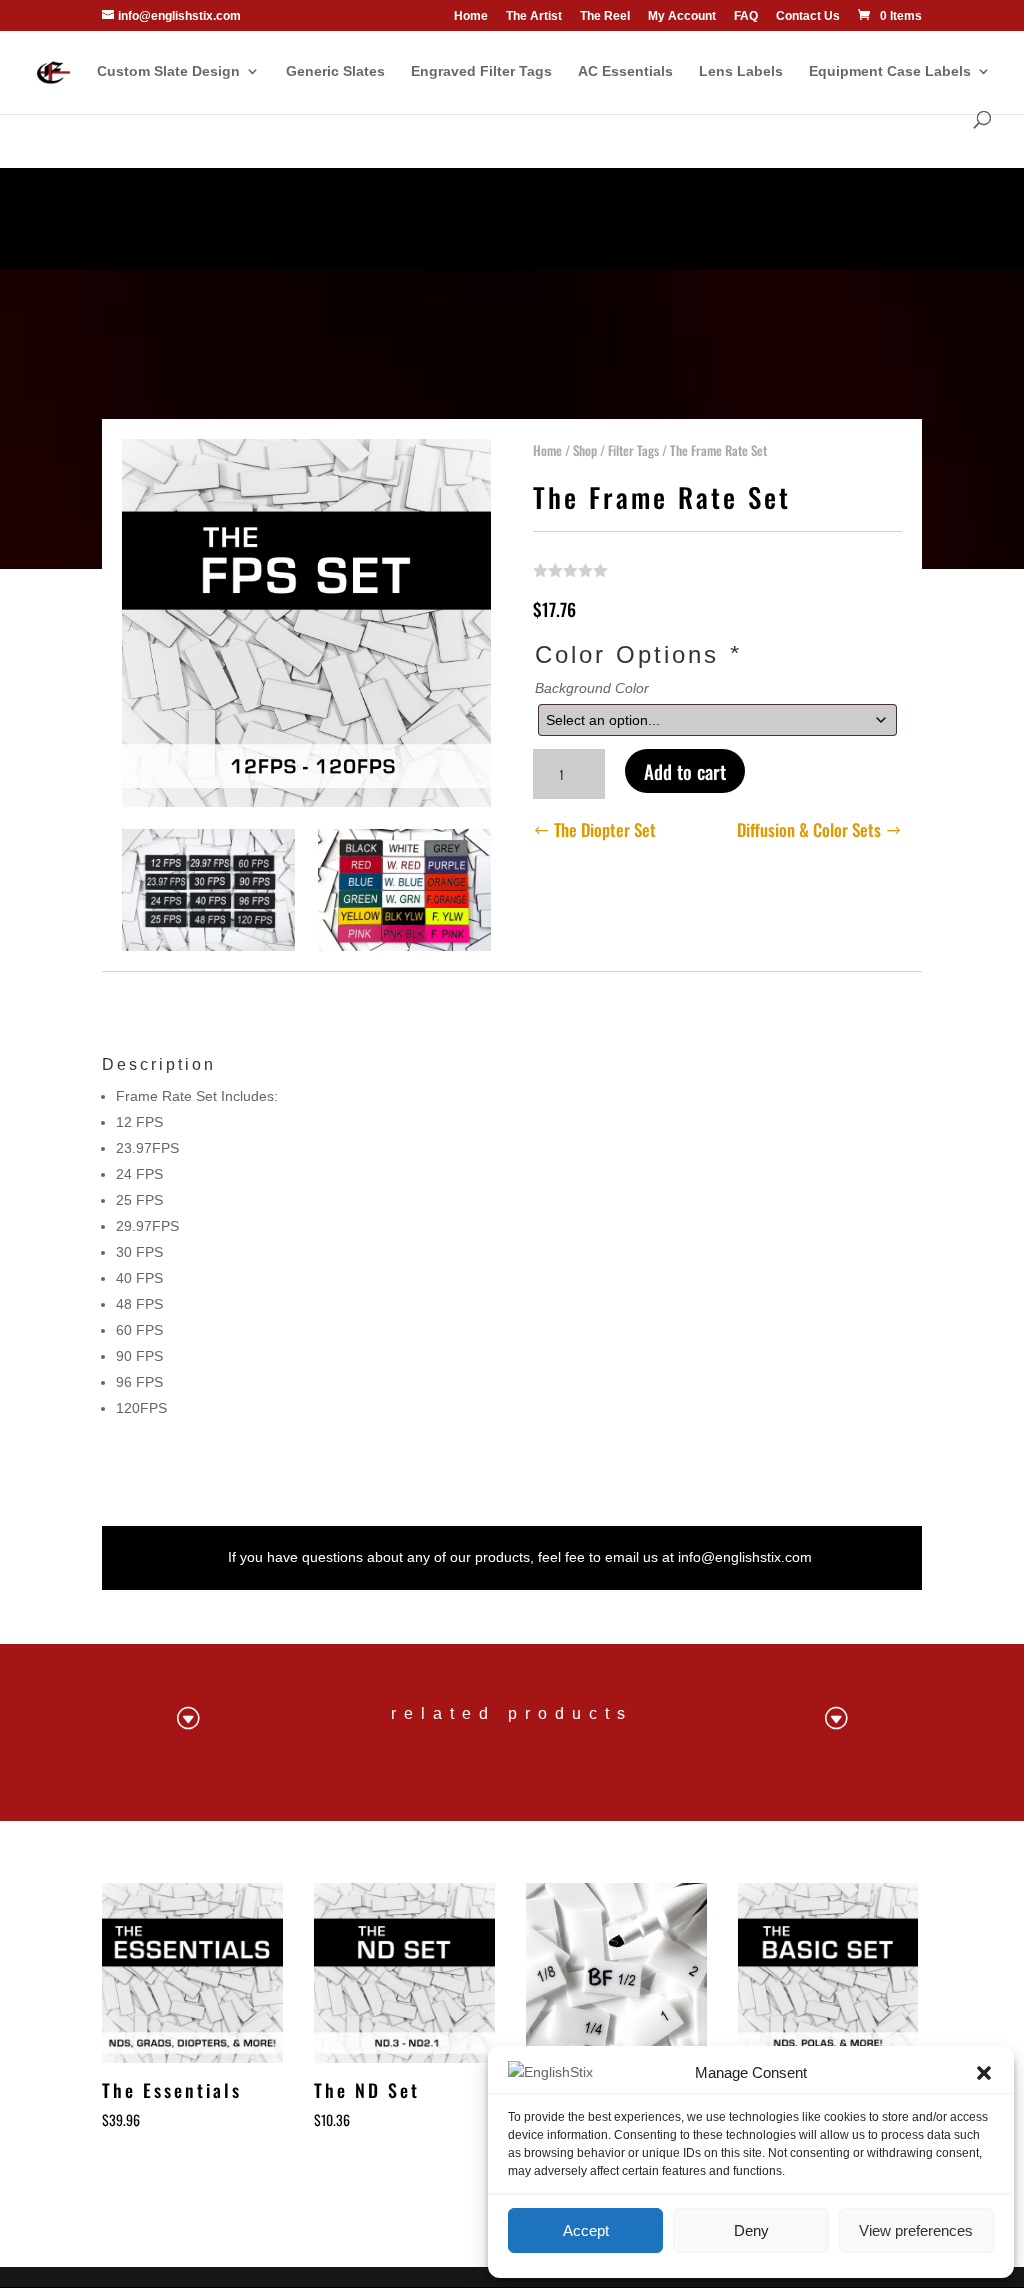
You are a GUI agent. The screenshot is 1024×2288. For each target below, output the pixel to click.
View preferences (916, 2230)
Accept (586, 2230)
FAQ (746, 16)
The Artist (534, 16)
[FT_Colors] (404, 946)
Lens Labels (741, 71)
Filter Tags (633, 450)
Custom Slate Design (168, 71)
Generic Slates (335, 71)
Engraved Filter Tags (481, 71)
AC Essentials (625, 71)
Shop (585, 450)
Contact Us (808, 16)
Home (471, 16)
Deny (751, 2230)
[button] (984, 2073)
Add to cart (685, 771)
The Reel (605, 16)
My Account (682, 16)
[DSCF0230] (208, 946)
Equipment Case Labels (890, 71)
